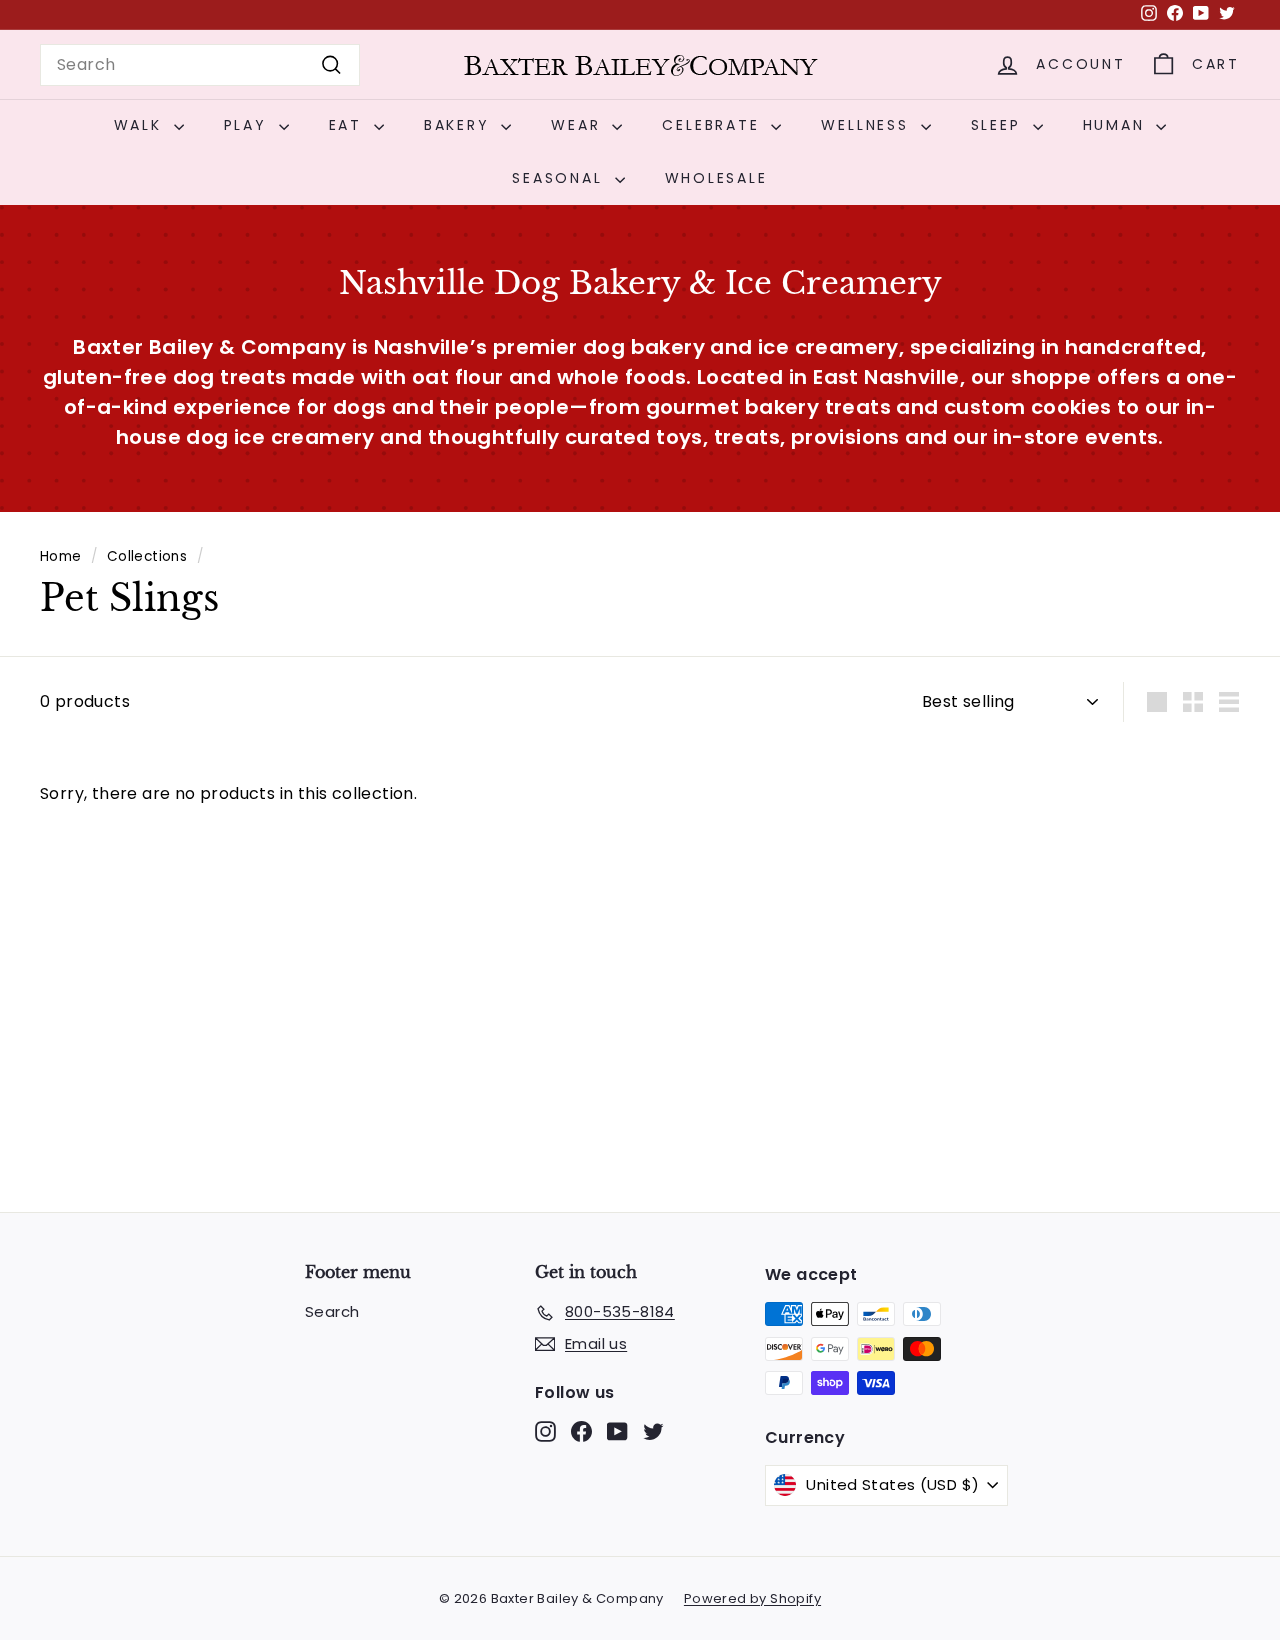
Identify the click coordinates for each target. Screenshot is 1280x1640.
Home (61, 556)
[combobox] (200, 65)
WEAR (579, 125)
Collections (147, 556)
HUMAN (1117, 125)
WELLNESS (868, 125)
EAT (349, 125)
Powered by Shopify (752, 1598)
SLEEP (999, 125)
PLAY (249, 125)
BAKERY (460, 125)
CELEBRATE (714, 125)
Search (332, 1311)
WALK (141, 125)
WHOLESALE (716, 178)
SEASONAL (560, 178)
